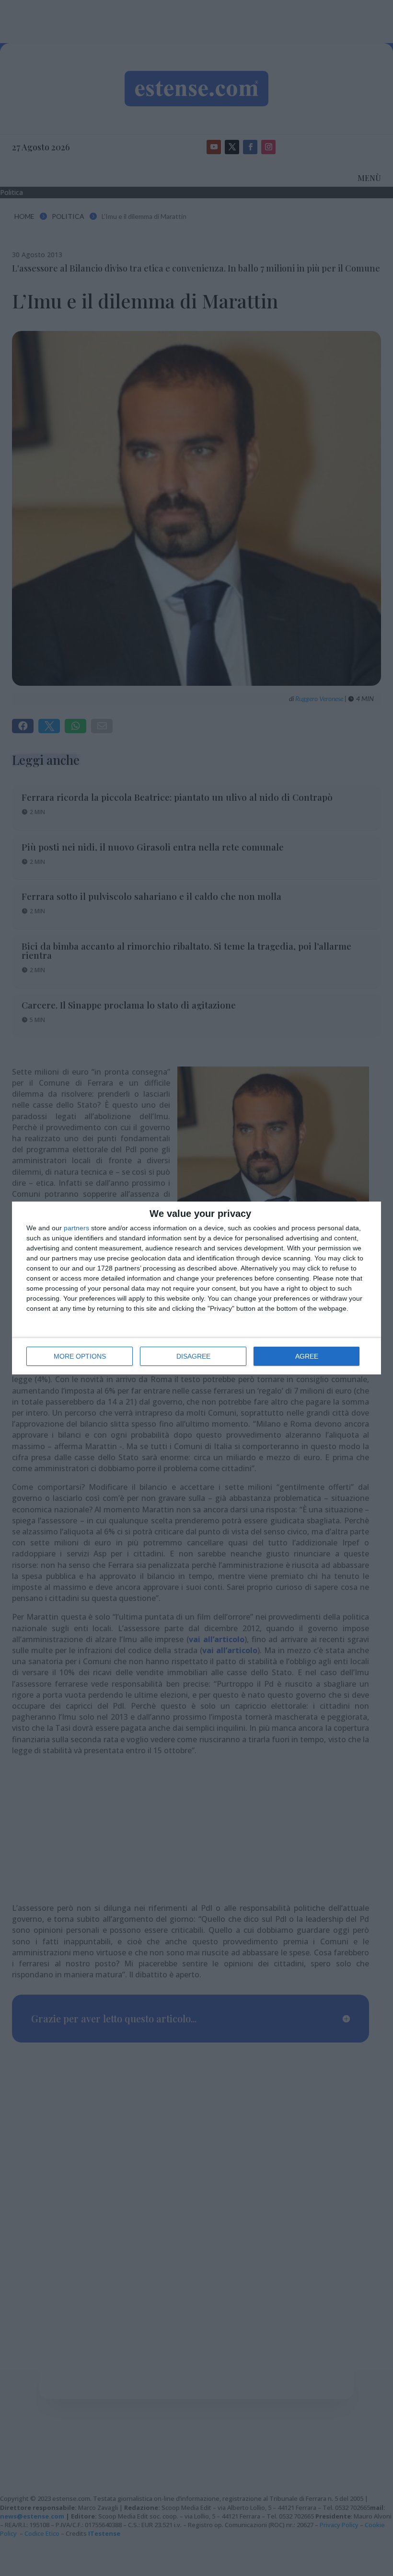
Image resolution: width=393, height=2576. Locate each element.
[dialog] (196, 1288)
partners (76, 1228)
